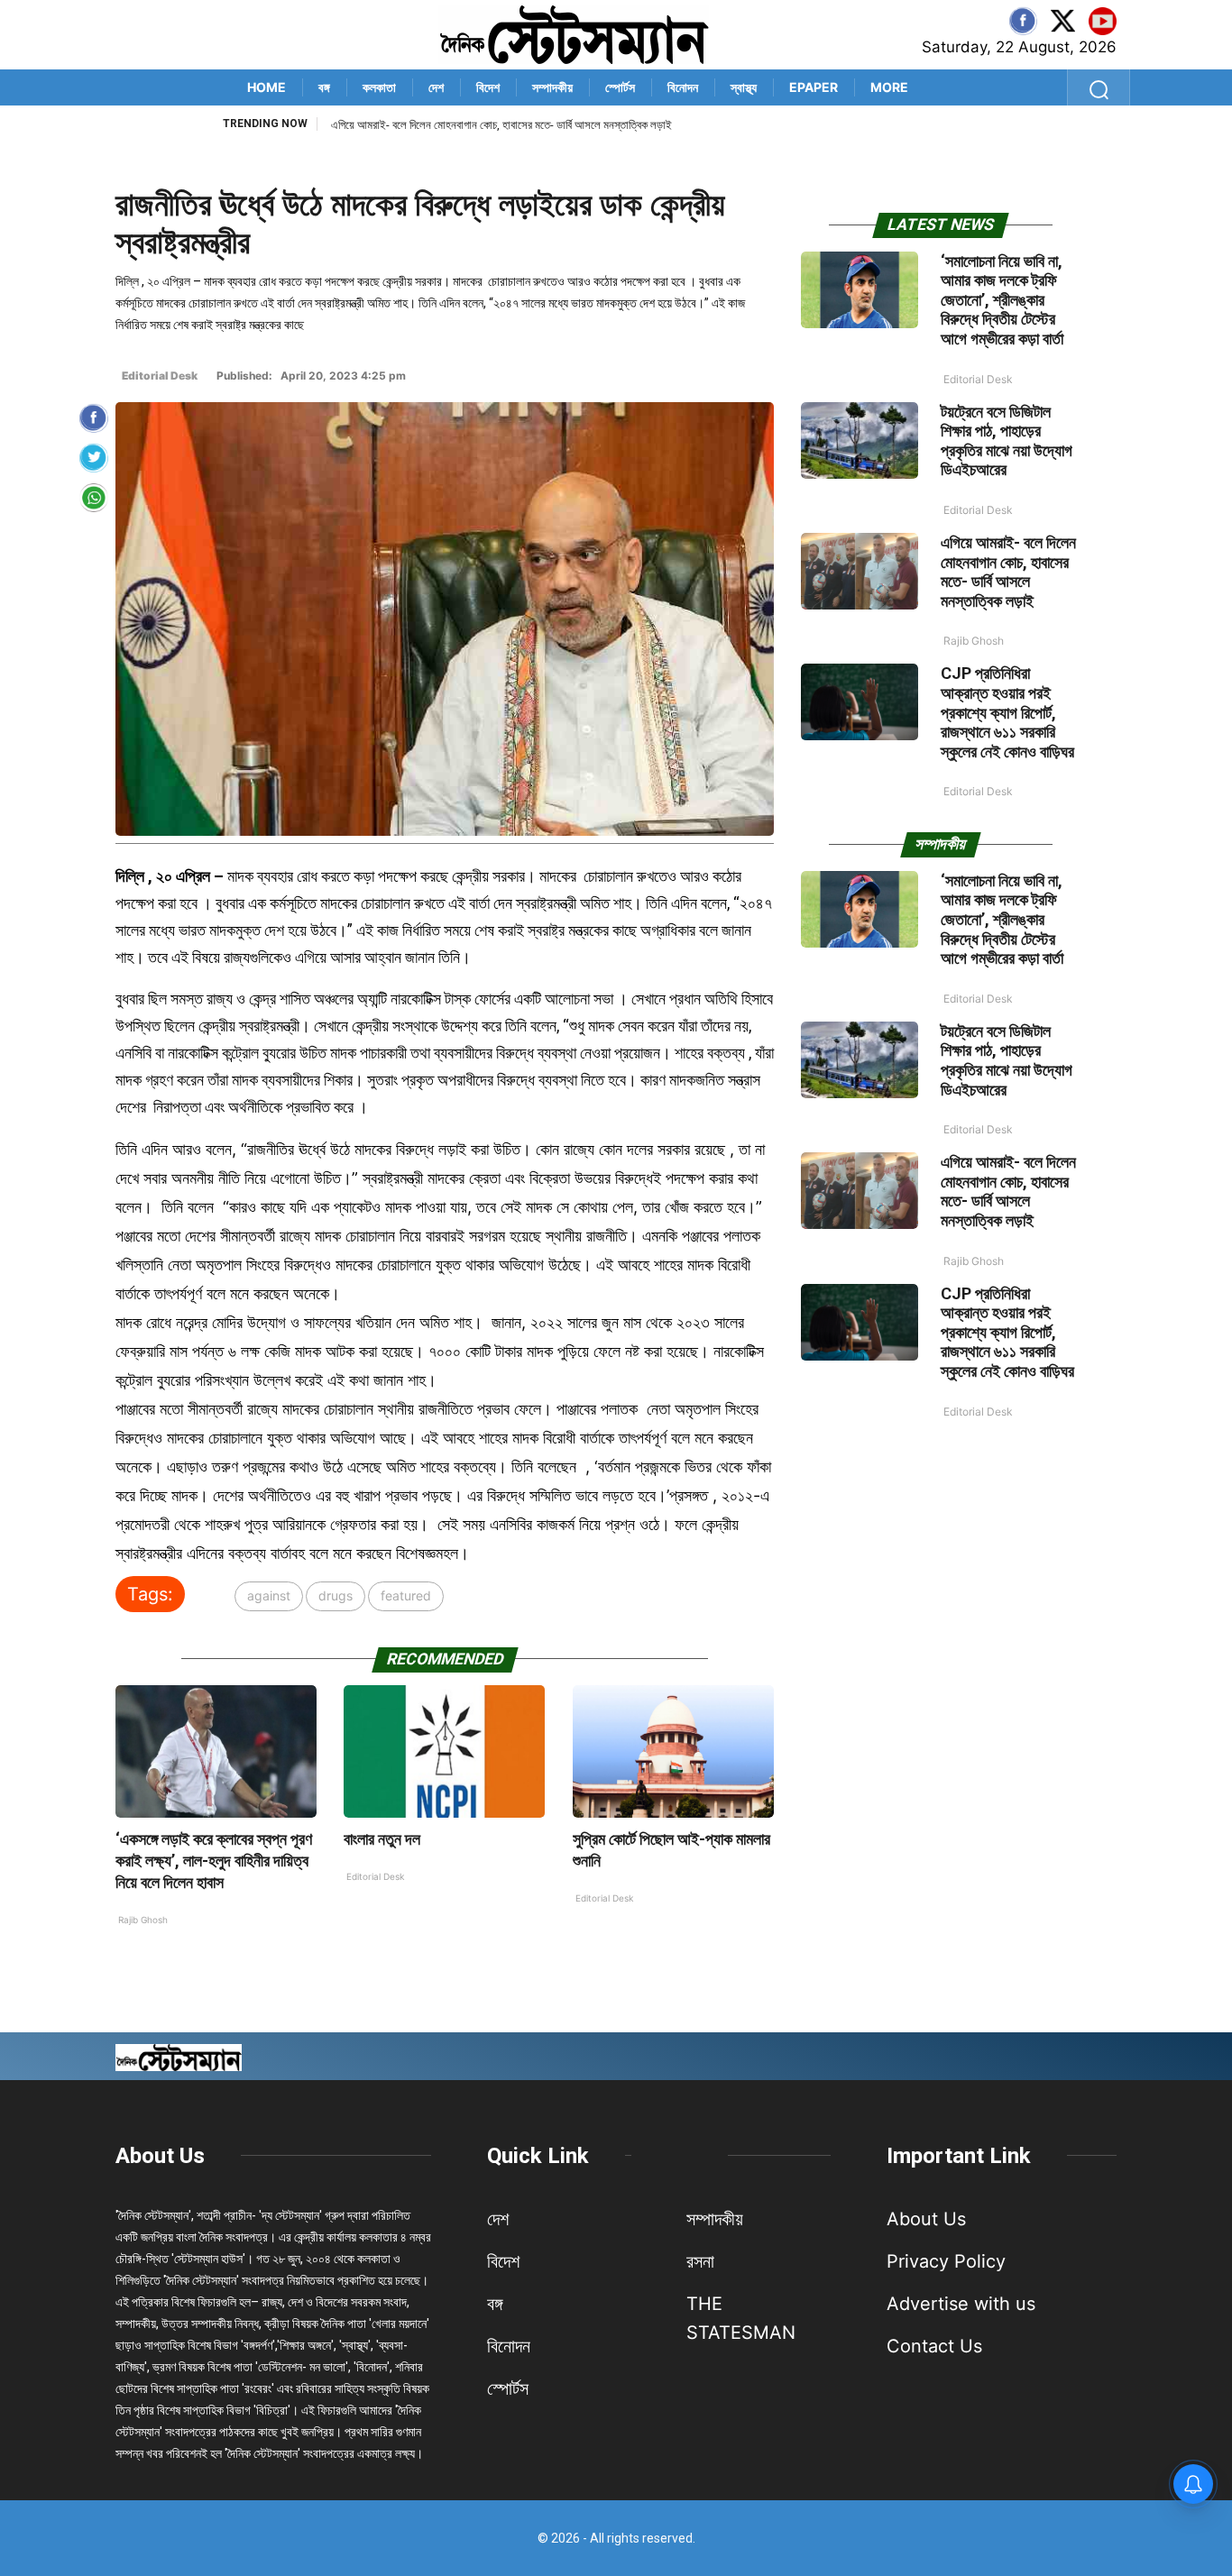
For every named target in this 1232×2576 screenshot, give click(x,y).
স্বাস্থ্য (744, 87)
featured (406, 1595)
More (889, 87)
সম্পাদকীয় (552, 87)
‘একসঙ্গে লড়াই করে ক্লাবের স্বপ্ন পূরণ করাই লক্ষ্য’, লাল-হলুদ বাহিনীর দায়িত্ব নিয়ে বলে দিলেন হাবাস (214, 1861)
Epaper (814, 87)
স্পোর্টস (620, 87)
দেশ (436, 87)
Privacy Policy (946, 2261)
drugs (336, 1595)
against (269, 1595)
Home (267, 87)
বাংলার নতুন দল (382, 1839)
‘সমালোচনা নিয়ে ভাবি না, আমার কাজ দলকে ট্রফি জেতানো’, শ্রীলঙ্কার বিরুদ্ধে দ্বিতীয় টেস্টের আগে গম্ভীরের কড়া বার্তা (1002, 300)
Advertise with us (961, 2304)
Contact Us (934, 2346)
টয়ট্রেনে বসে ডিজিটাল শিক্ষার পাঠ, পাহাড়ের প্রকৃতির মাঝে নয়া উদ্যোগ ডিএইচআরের (1007, 441)
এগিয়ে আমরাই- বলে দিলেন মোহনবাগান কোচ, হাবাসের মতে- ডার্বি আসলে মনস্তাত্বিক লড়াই (1008, 572)
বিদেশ (488, 87)
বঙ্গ (324, 87)
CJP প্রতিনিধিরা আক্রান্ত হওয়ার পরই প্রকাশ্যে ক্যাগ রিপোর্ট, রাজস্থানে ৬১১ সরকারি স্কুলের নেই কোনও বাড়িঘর (542, 125)
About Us (160, 2156)
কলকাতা (379, 87)
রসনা (700, 2261)
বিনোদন (683, 87)
